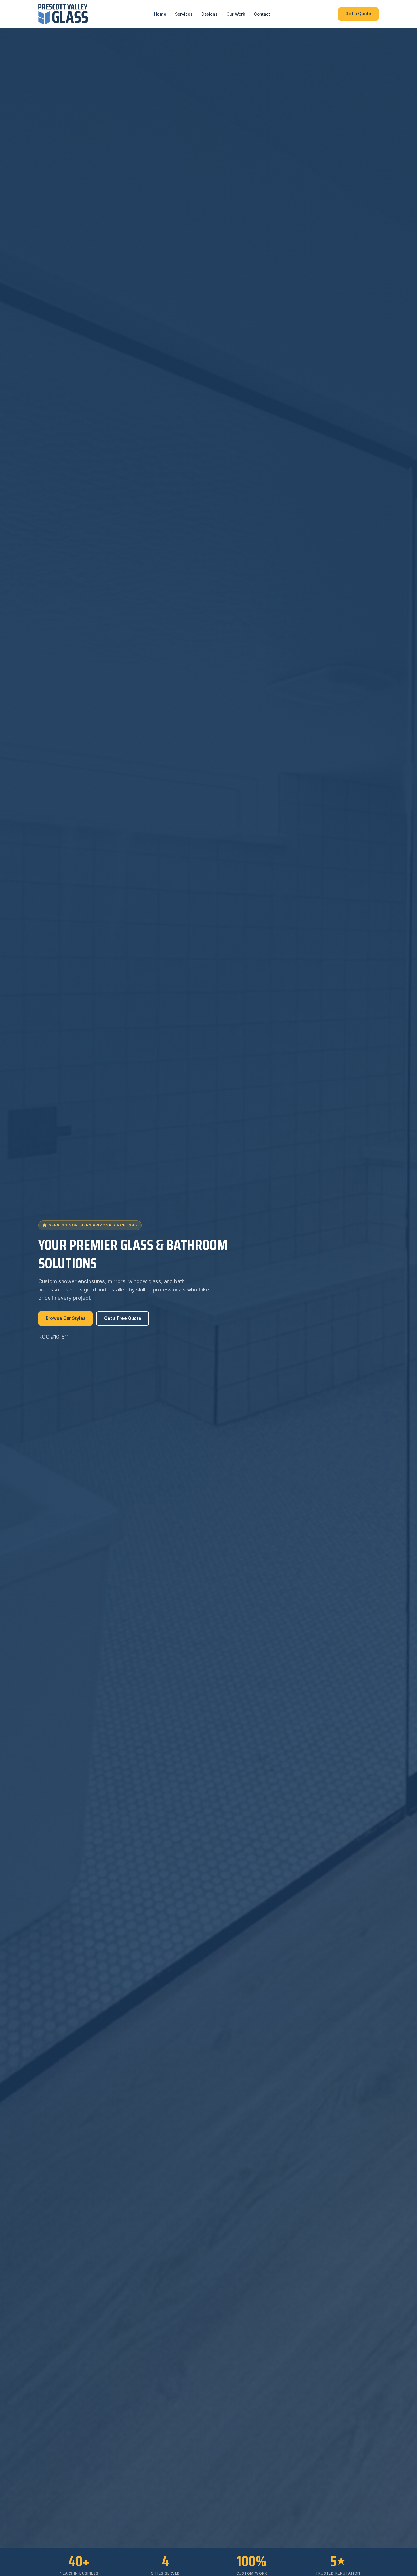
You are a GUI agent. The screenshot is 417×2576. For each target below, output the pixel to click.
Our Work (236, 14)
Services (184, 14)
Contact (262, 14)
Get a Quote (358, 14)
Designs (209, 14)
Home (160, 14)
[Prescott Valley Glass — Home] (63, 14)
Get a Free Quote (123, 1318)
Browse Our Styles (66, 1318)
